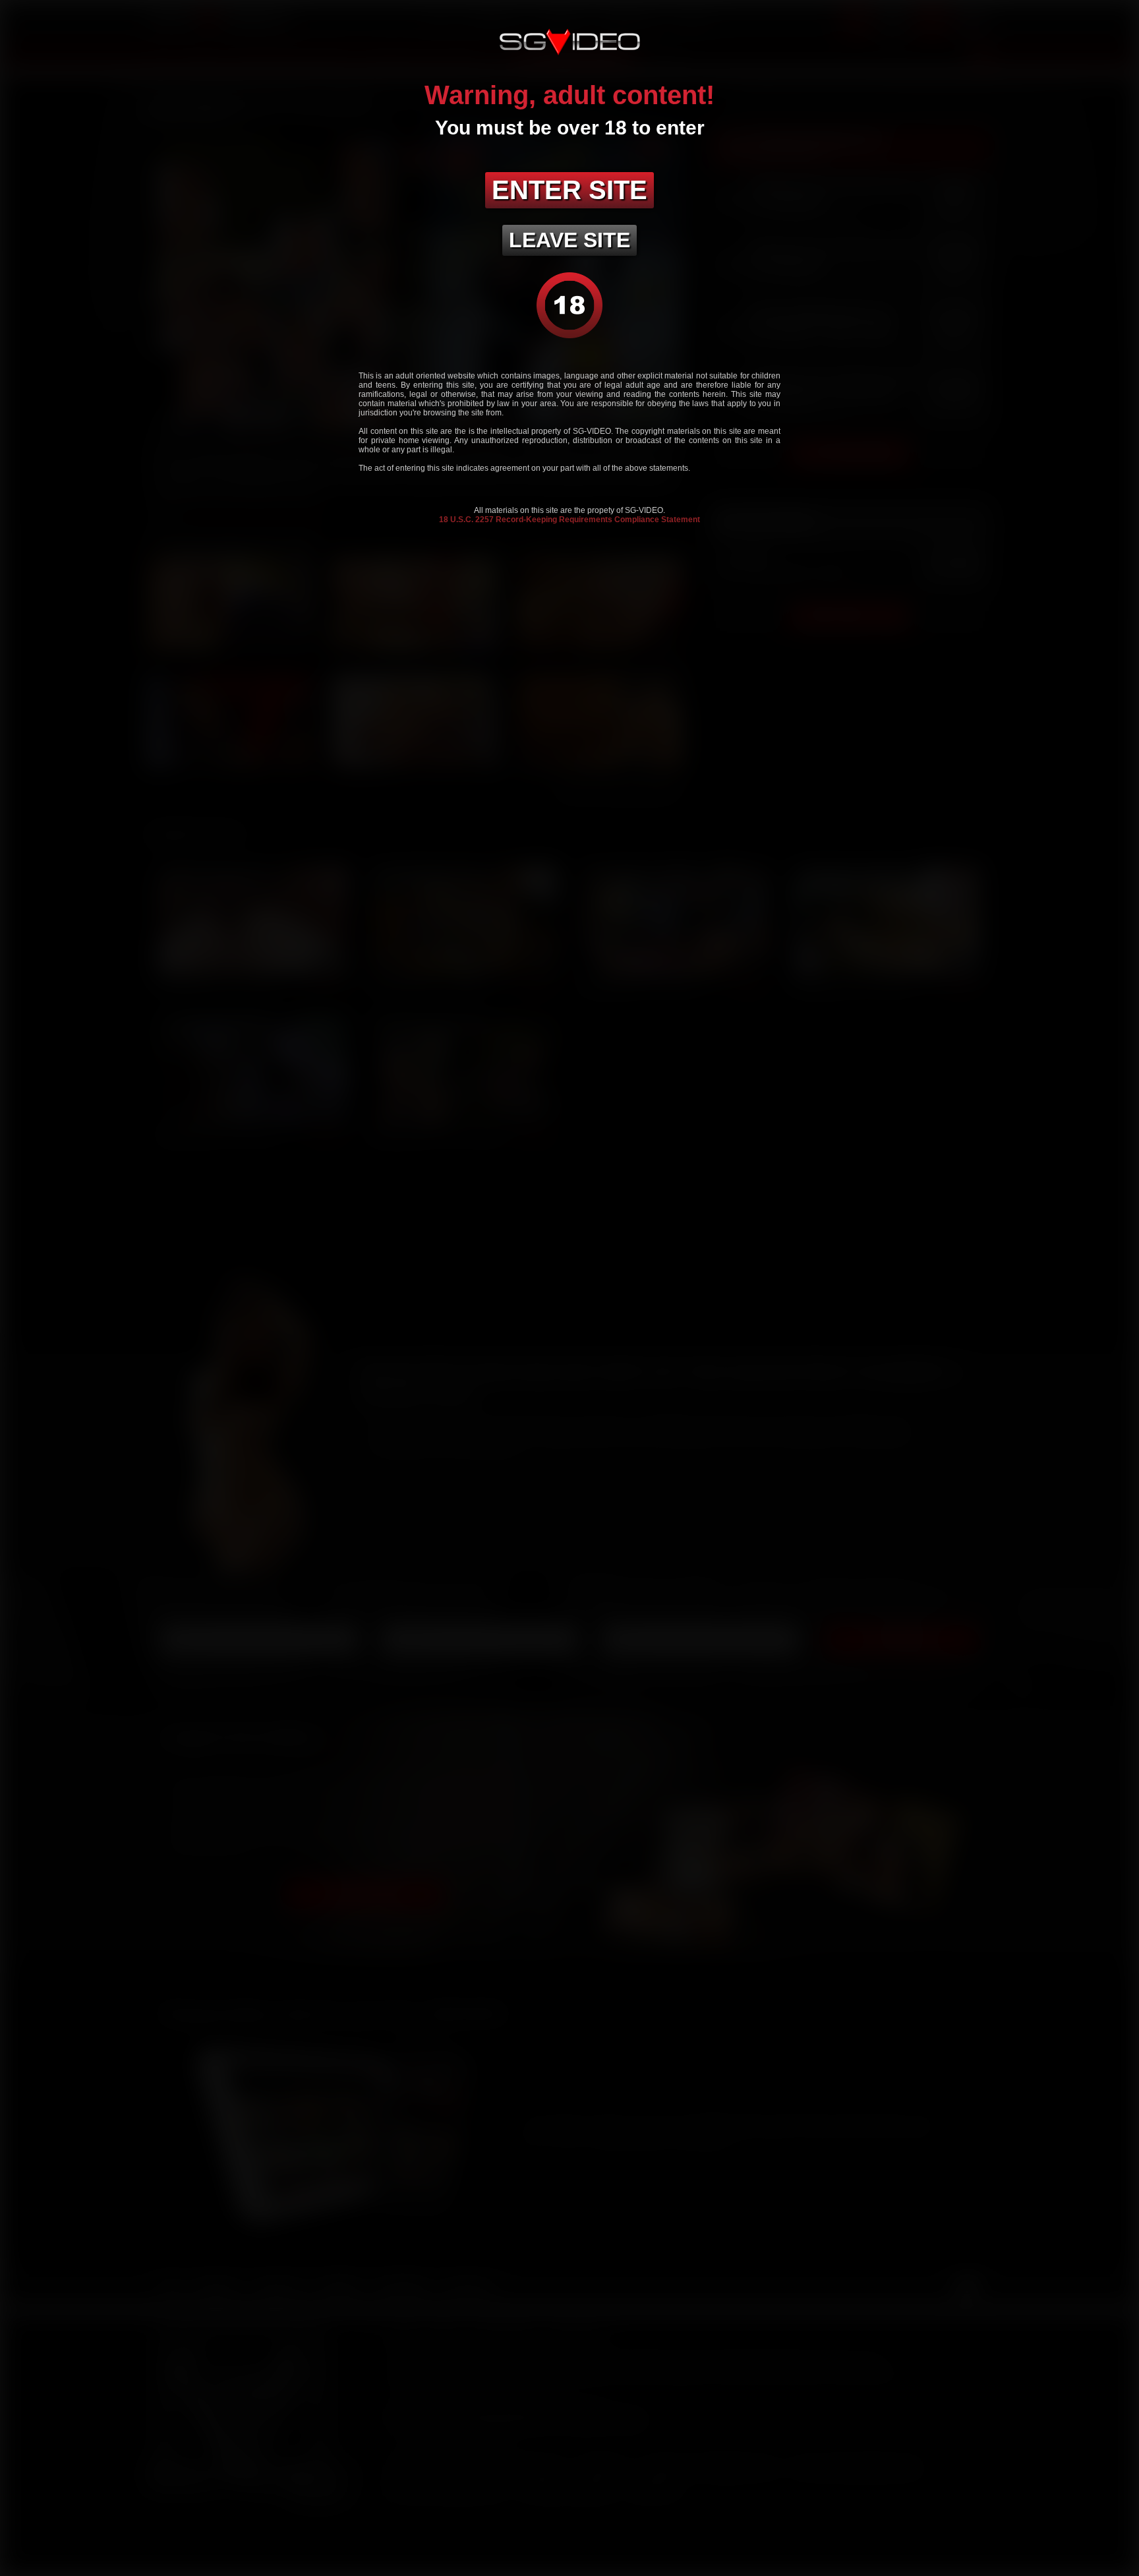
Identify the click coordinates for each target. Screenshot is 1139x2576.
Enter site (569, 190)
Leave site (569, 240)
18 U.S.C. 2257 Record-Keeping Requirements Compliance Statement (569, 520)
